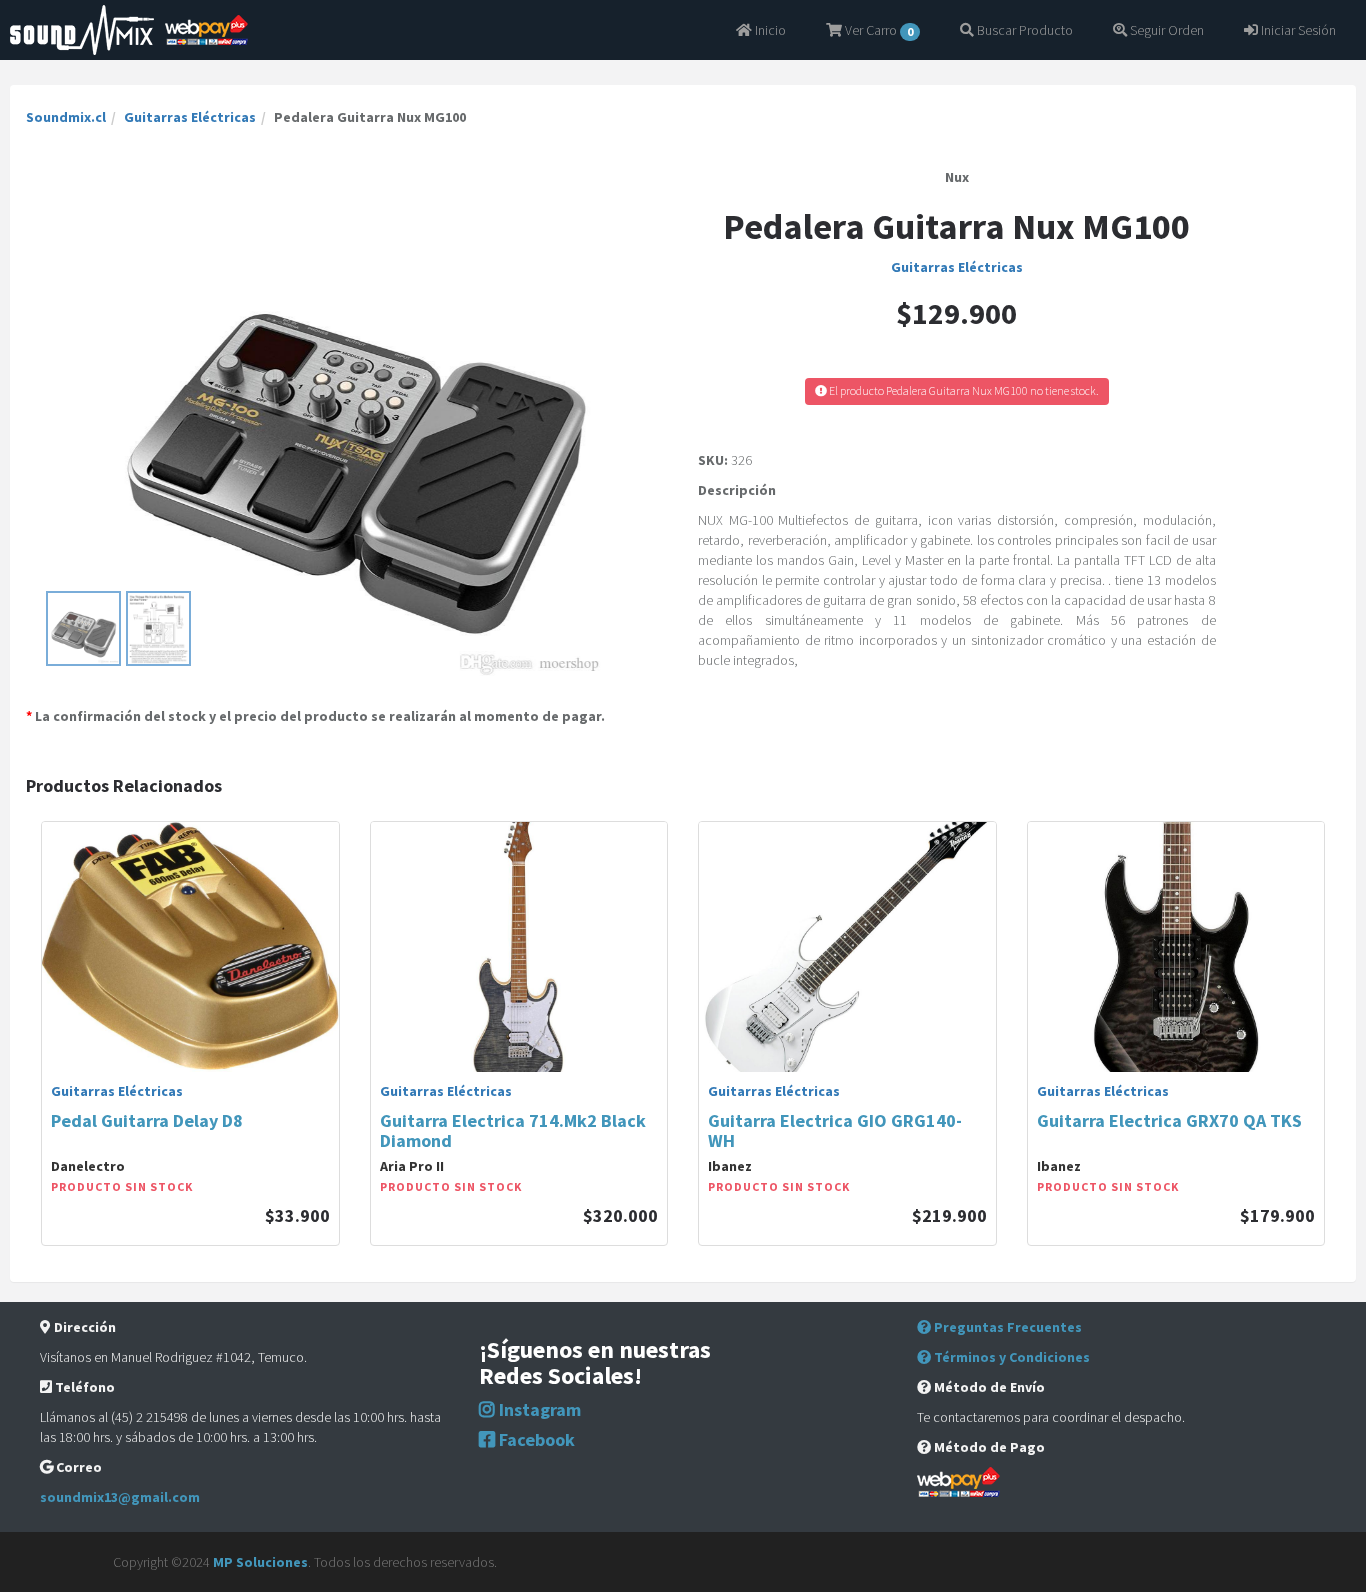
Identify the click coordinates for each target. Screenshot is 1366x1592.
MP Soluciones (260, 1562)
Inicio (769, 30)
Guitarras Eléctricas (190, 117)
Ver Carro (877, 30)
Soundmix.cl (66, 117)
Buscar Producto (1023, 30)
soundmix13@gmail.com (120, 1497)
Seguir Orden (1165, 30)
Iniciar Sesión (1297, 30)
